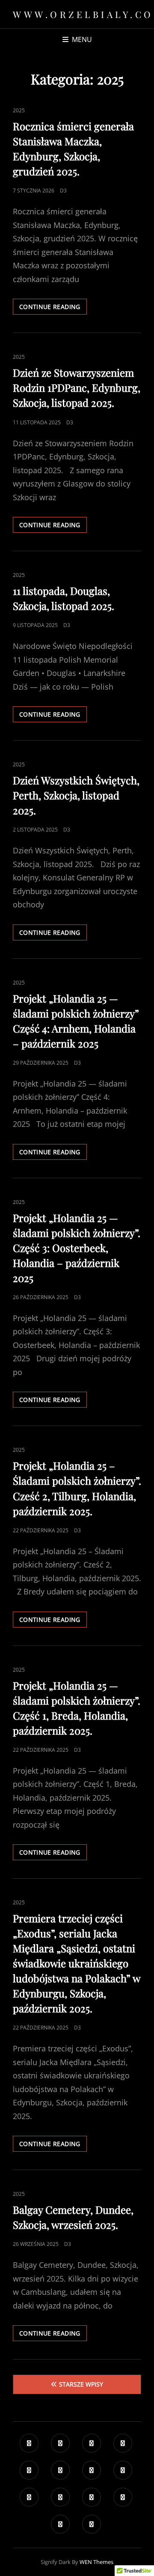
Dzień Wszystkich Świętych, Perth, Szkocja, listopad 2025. (76, 795)
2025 (19, 110)
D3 (63, 191)
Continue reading (53, 308)
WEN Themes (96, 2562)
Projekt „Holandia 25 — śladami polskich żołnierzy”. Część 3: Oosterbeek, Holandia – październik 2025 (77, 1248)
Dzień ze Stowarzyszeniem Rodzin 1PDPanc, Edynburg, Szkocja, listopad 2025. (77, 387)
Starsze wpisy (81, 2384)
